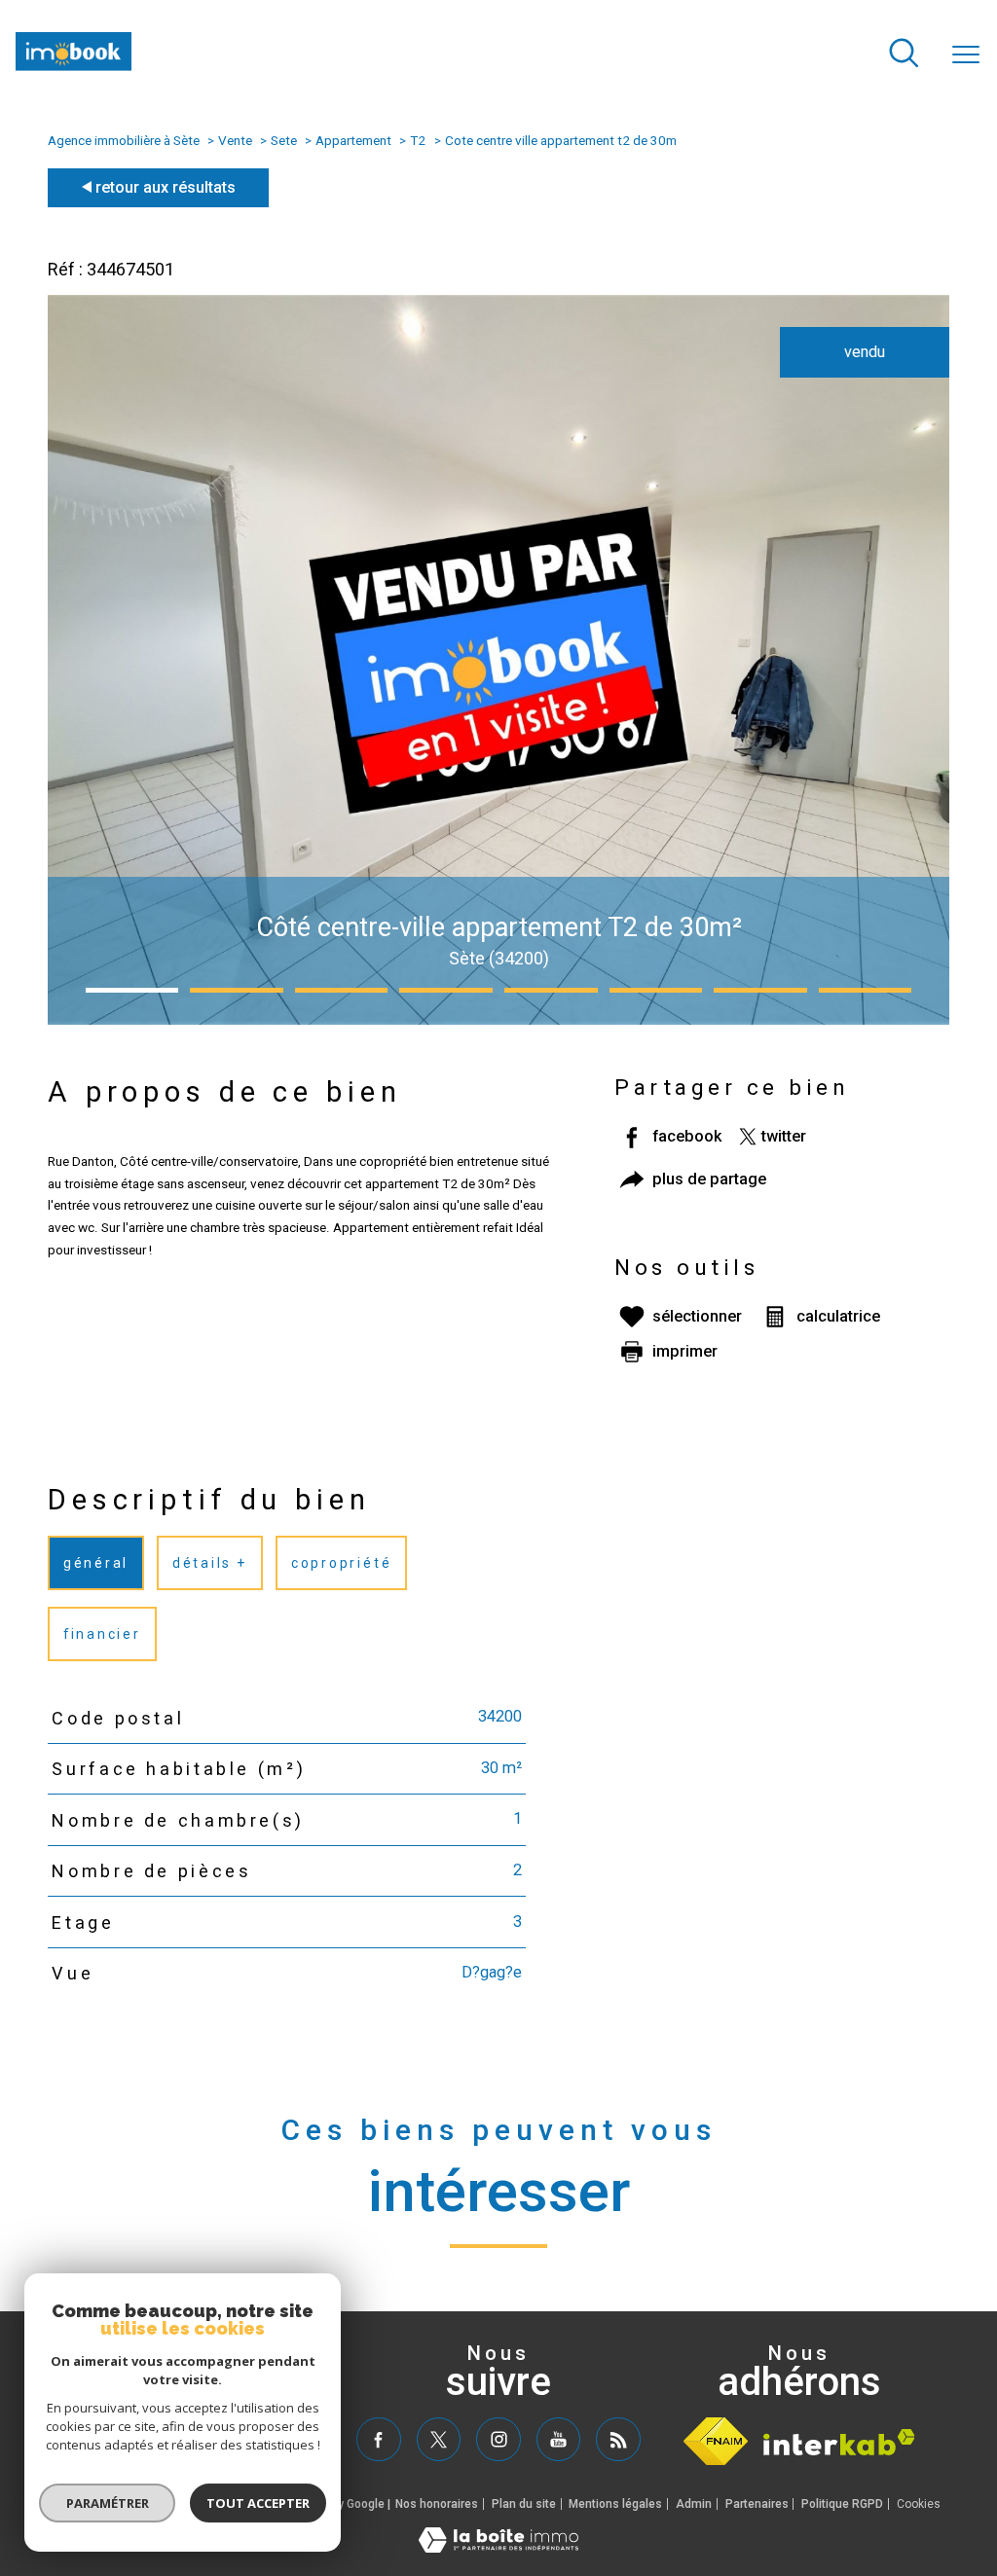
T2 (418, 140)
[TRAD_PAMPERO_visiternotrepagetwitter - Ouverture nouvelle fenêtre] (439, 2439)
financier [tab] (102, 1634)
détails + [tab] (210, 1563)
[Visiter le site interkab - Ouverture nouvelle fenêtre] (839, 2442)
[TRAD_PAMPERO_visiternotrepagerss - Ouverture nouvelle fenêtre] (618, 2439)
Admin (694, 2504)
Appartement (353, 140)
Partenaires (757, 2504)
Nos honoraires (437, 2504)
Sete (284, 140)
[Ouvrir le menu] (966, 55)
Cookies (919, 2504)
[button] (132, 990)
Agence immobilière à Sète (124, 140)
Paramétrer (108, 2503)
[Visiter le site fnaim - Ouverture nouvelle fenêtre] (716, 2441)
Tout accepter (258, 2503)
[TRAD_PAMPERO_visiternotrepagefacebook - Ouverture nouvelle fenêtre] (378, 2439)
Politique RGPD (842, 2504)
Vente (235, 140)
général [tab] (96, 1563)
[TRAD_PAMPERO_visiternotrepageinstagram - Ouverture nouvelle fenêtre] (498, 2439)
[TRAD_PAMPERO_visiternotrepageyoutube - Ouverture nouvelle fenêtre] (558, 2439)
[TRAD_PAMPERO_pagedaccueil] (74, 66)
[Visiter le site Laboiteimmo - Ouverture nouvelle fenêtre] (498, 2547)
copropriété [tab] (342, 1563)
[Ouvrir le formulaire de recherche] (904, 55)
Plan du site (524, 2504)
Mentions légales (615, 2504)
